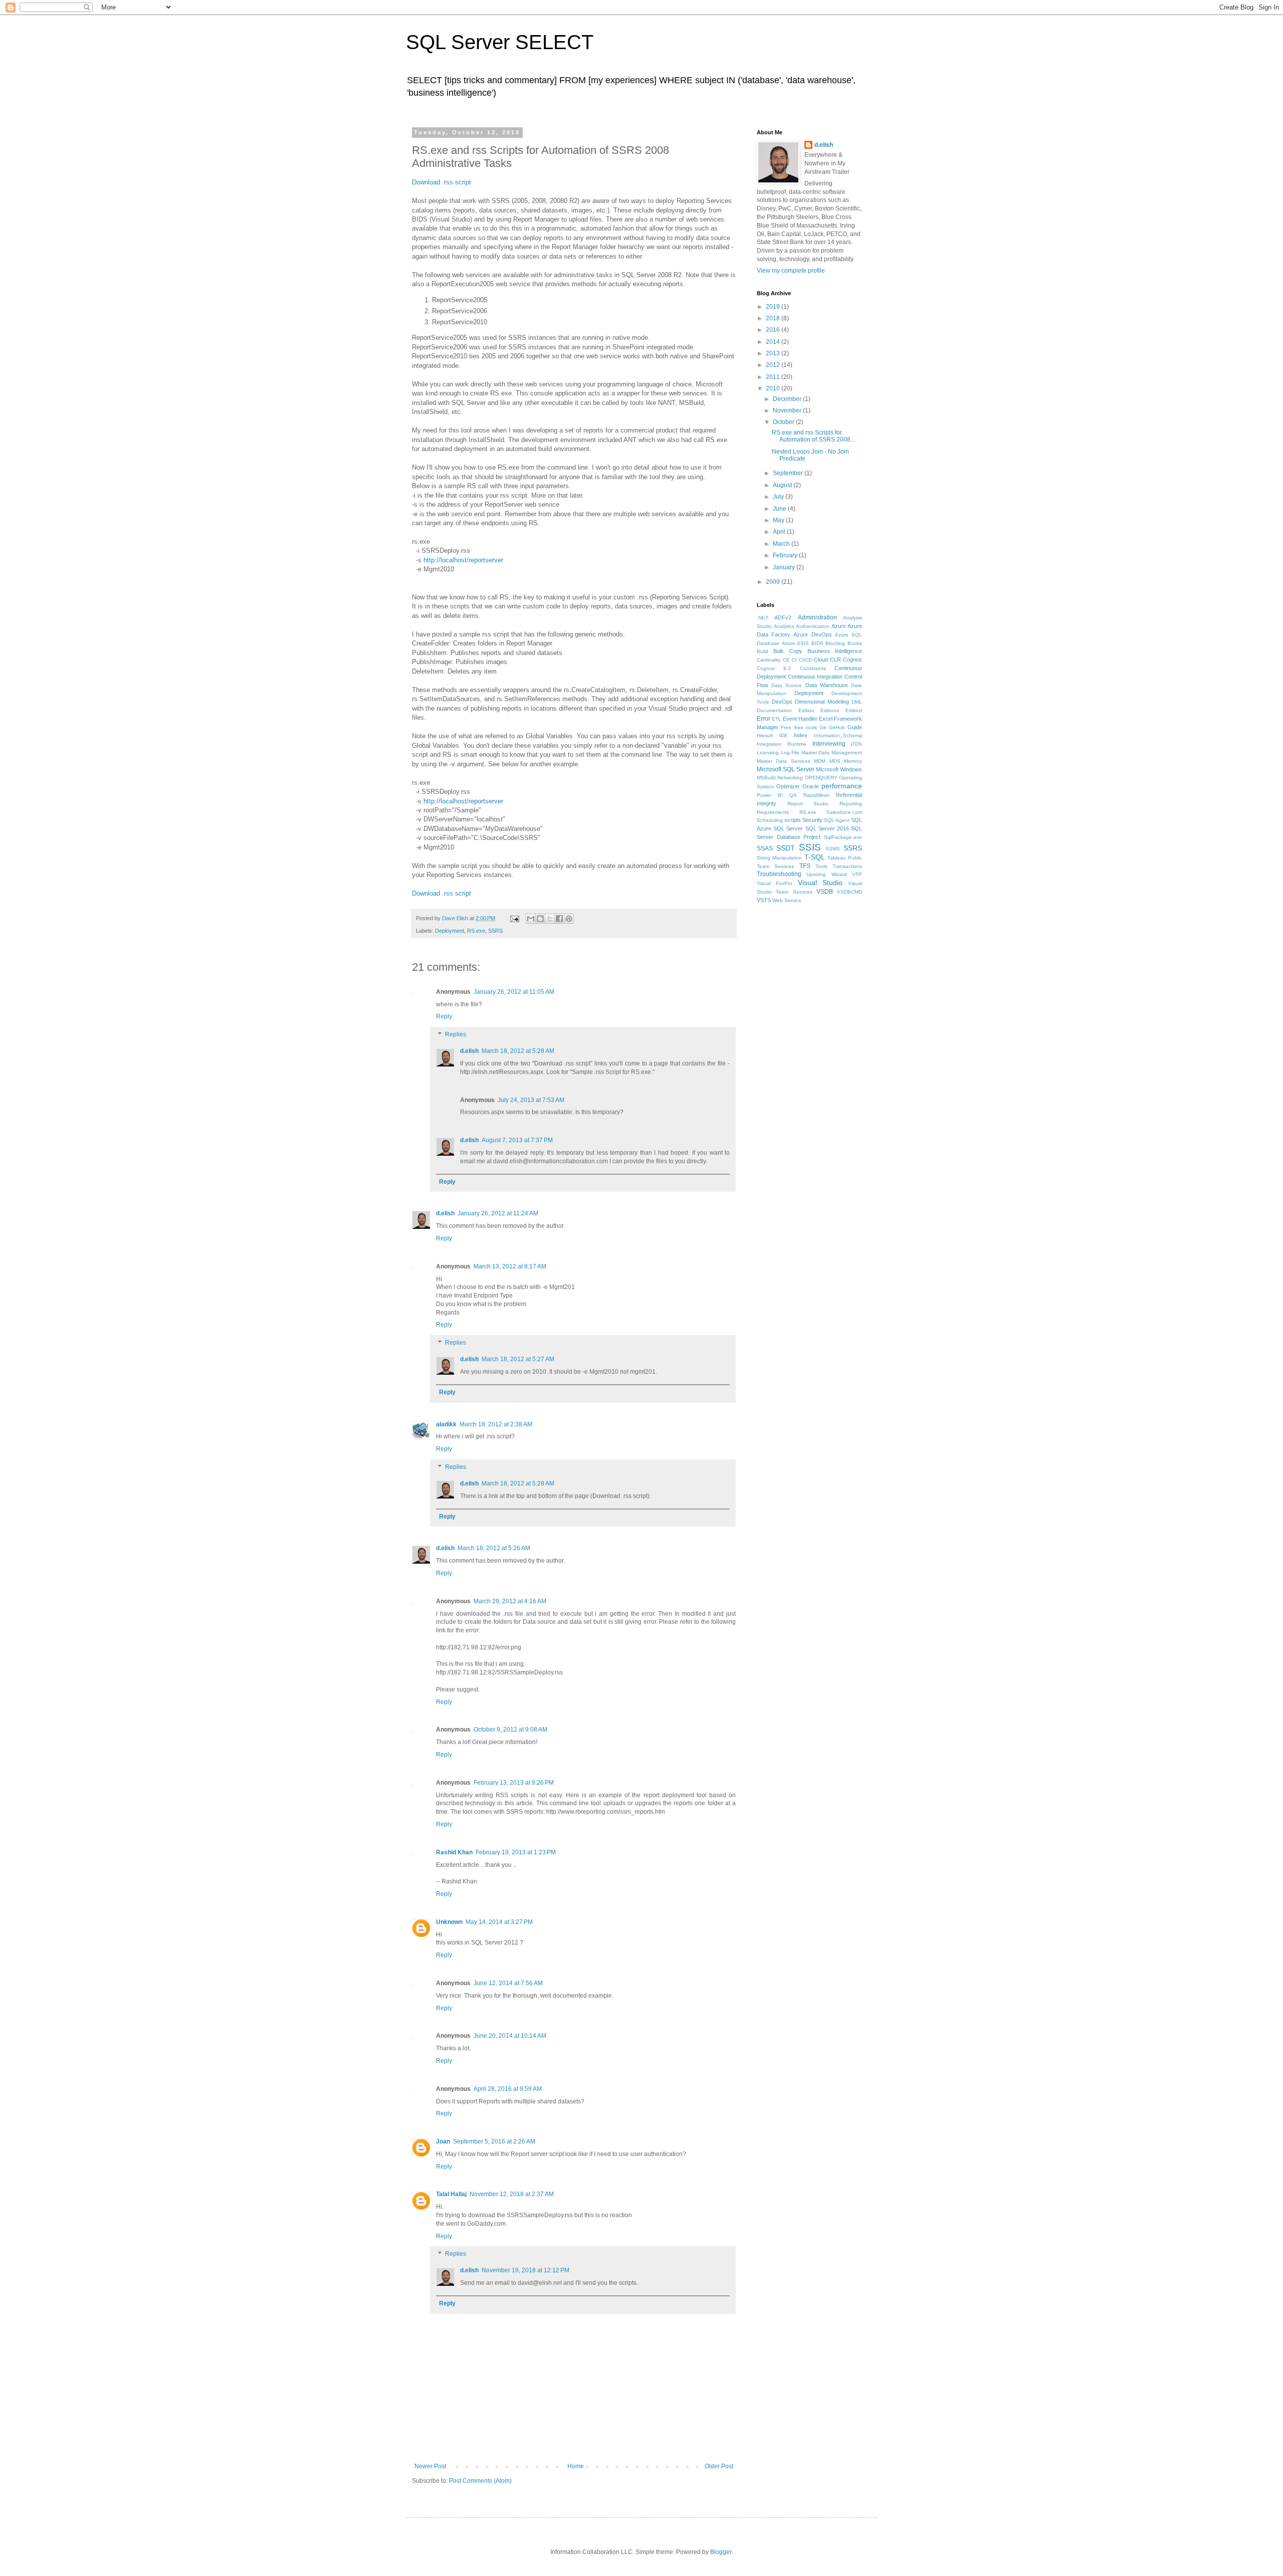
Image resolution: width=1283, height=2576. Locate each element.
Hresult (765, 735)
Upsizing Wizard (826, 874)
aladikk (446, 1424)
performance (842, 786)
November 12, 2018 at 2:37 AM (512, 2194)
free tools (806, 727)
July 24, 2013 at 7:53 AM (531, 1100)
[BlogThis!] (540, 919)
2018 (774, 318)
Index (801, 735)
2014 (774, 342)
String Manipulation (779, 858)
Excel (826, 719)
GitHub (837, 727)
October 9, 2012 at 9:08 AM (510, 1730)
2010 (774, 388)
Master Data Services (784, 761)
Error (764, 719)
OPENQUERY (821, 778)
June (780, 509)
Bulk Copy (788, 651)
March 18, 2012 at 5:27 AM (518, 1359)
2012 (774, 365)
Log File (790, 753)
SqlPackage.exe (843, 837)
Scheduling (770, 820)
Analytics (784, 626)
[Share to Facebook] (559, 919)
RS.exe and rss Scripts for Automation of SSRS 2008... (813, 436)
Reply (444, 1016)
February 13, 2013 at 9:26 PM (514, 1783)
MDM (820, 761)
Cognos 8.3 (774, 668)
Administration (817, 617)
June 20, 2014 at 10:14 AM (510, 2036)
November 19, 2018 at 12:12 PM (525, 2270)
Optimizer (788, 786)
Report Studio (808, 804)
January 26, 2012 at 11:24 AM (498, 1213)
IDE (784, 735)
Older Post (719, 2466)
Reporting (851, 804)
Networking (790, 778)
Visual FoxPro (775, 883)
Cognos (852, 660)
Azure (839, 626)
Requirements (773, 812)
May (779, 520)
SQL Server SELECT (500, 42)
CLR (835, 660)
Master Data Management (832, 753)
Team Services (775, 866)
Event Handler (800, 719)
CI (794, 660)
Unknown (449, 1922)
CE (786, 660)
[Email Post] (514, 918)
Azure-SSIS (795, 643)
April (780, 532)
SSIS (810, 847)
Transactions (847, 866)
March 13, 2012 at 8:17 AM (510, 1266)
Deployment (450, 931)
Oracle (811, 786)
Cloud (821, 660)
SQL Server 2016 (827, 828)
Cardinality (769, 660)
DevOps (782, 702)
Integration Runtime (782, 744)
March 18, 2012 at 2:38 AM (496, 1424)
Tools (821, 866)
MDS (835, 761)
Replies (456, 1034)
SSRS (495, 931)
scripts (793, 820)
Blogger (721, 2552)
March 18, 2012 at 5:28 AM (518, 1051)
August (783, 485)
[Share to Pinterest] (569, 919)
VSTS (764, 900)
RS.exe (476, 931)
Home (576, 2466)
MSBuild (766, 778)
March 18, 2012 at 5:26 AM (494, 1548)
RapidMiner (816, 795)
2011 (774, 377)
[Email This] (531, 919)
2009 (774, 582)
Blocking (835, 643)
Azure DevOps (812, 634)
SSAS (765, 848)
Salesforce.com (844, 812)
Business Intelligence (835, 651)
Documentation (774, 710)
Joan (443, 2141)
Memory (853, 761)
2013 (774, 353)
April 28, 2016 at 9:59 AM (508, 2089)
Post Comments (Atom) (480, 2481)
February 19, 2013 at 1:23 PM (516, 1852)
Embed (854, 710)
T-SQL (815, 857)
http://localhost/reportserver (463, 560)
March (782, 544)
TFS (805, 866)
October (784, 422)
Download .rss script (442, 182)
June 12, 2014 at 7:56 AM (508, 1983)
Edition (806, 710)
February (786, 555)
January (785, 567)
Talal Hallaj (451, 2194)
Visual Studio (820, 883)
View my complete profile (791, 271)
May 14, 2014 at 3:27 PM (499, 1922)
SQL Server (788, 828)
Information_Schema (838, 735)
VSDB (825, 892)
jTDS (857, 744)
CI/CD (806, 660)
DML (857, 702)
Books (855, 643)
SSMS (833, 849)
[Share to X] (550, 919)
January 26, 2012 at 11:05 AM (514, 992)
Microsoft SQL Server (786, 769)
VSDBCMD (849, 892)
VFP (857, 874)
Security (812, 820)
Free (786, 727)
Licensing (768, 753)
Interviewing (829, 744)
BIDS (817, 643)
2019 (774, 307)
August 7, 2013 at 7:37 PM (517, 1140)
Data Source (787, 685)
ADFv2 (783, 617)
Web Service (787, 900)
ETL (777, 719)
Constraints (813, 668)
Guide (855, 727)
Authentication (813, 626)
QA (793, 795)
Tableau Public (845, 858)
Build (763, 651)
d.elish (469, 1051)
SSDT (786, 848)
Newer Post (430, 2466)
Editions (830, 710)
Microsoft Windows (839, 769)
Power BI (770, 795)
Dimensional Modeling (822, 702)
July (779, 497)
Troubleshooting (779, 874)
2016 (774, 330)
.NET (763, 618)
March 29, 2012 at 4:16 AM (510, 1601)
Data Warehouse (827, 685)
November (788, 410)
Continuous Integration (815, 677)
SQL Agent (837, 820)
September (789, 473)
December (788, 399)
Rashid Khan (454, 1852)
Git (823, 727)
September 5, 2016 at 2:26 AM (494, 2141)
